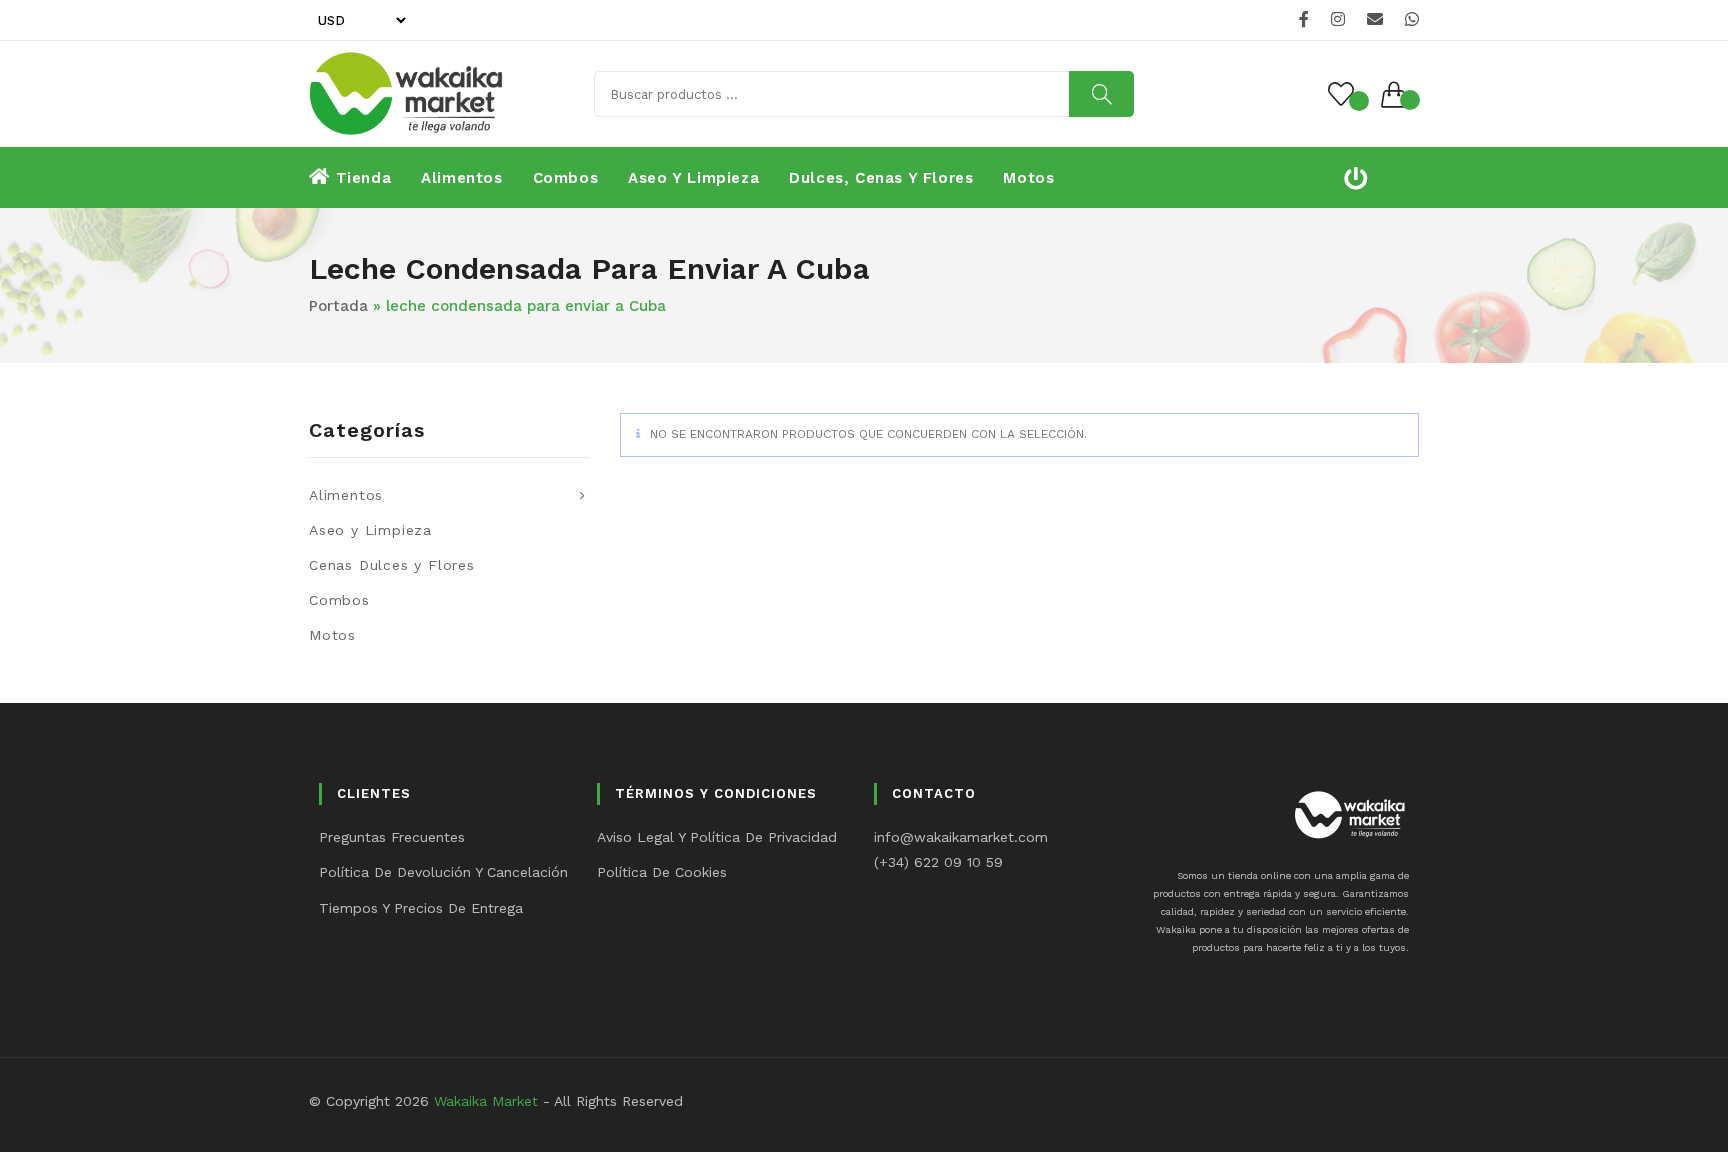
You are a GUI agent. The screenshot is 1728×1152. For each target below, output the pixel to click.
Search (1101, 94)
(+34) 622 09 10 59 (938, 862)
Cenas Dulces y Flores (392, 565)
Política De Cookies (662, 872)
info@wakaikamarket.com (961, 837)
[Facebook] (1304, 20)
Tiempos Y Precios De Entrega (421, 908)
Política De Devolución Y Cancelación (443, 872)
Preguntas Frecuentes (392, 837)
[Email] (1375, 20)
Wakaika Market (486, 1101)
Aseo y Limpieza (370, 530)
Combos (339, 600)
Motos (332, 635)
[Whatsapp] (1409, 20)
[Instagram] (1338, 20)
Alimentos (346, 495)
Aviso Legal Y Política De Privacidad (717, 837)
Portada (338, 306)
